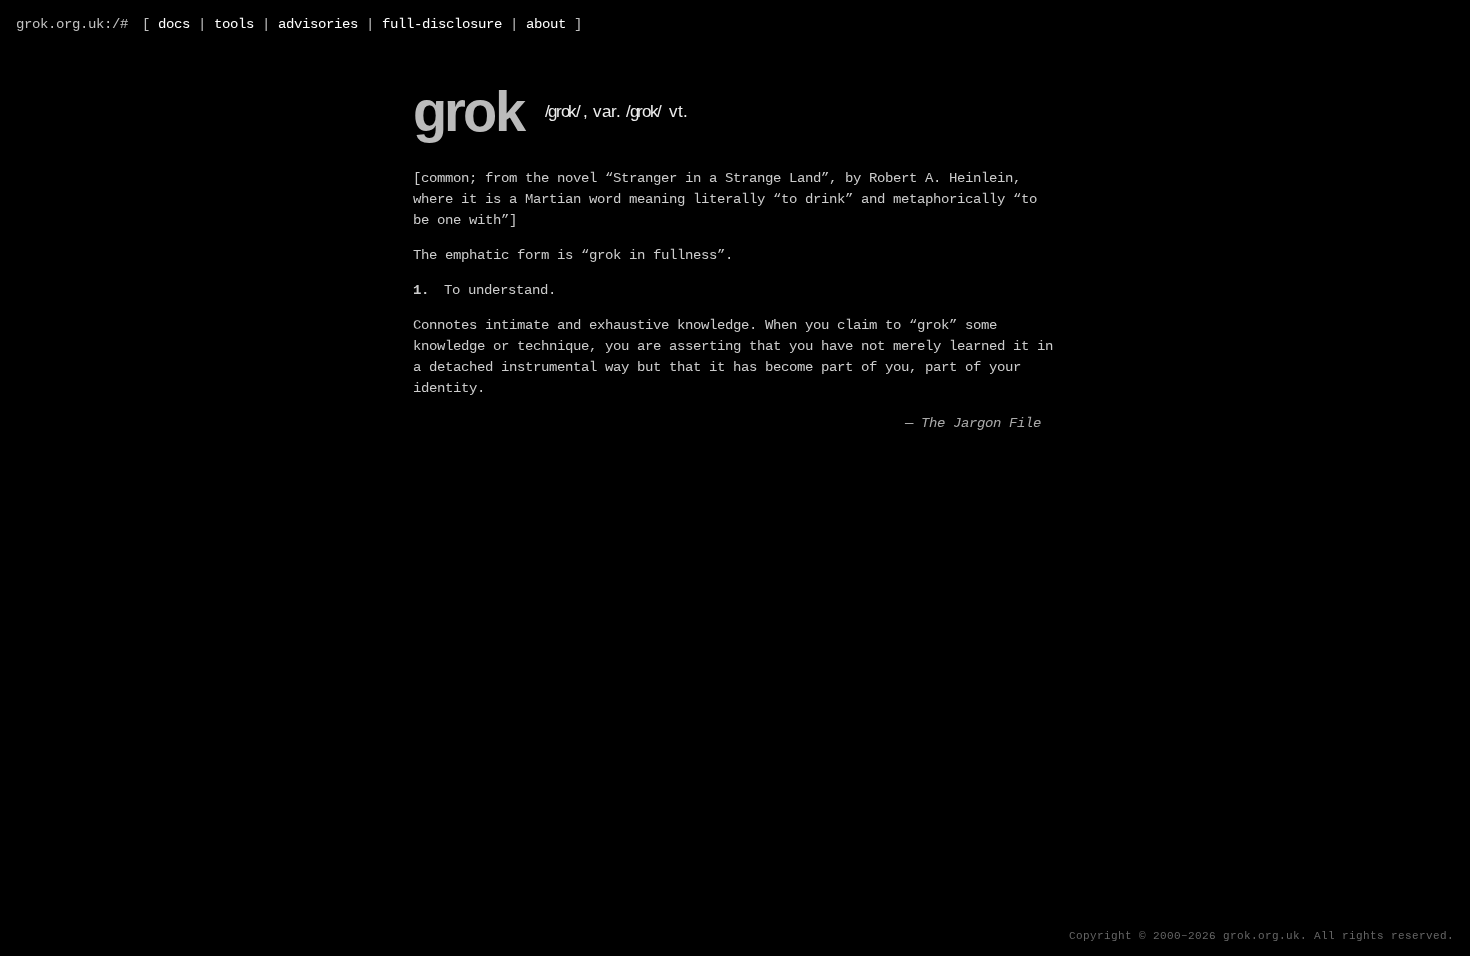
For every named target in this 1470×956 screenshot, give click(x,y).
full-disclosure (442, 24)
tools (234, 24)
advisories (318, 24)
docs (174, 24)
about (546, 24)
